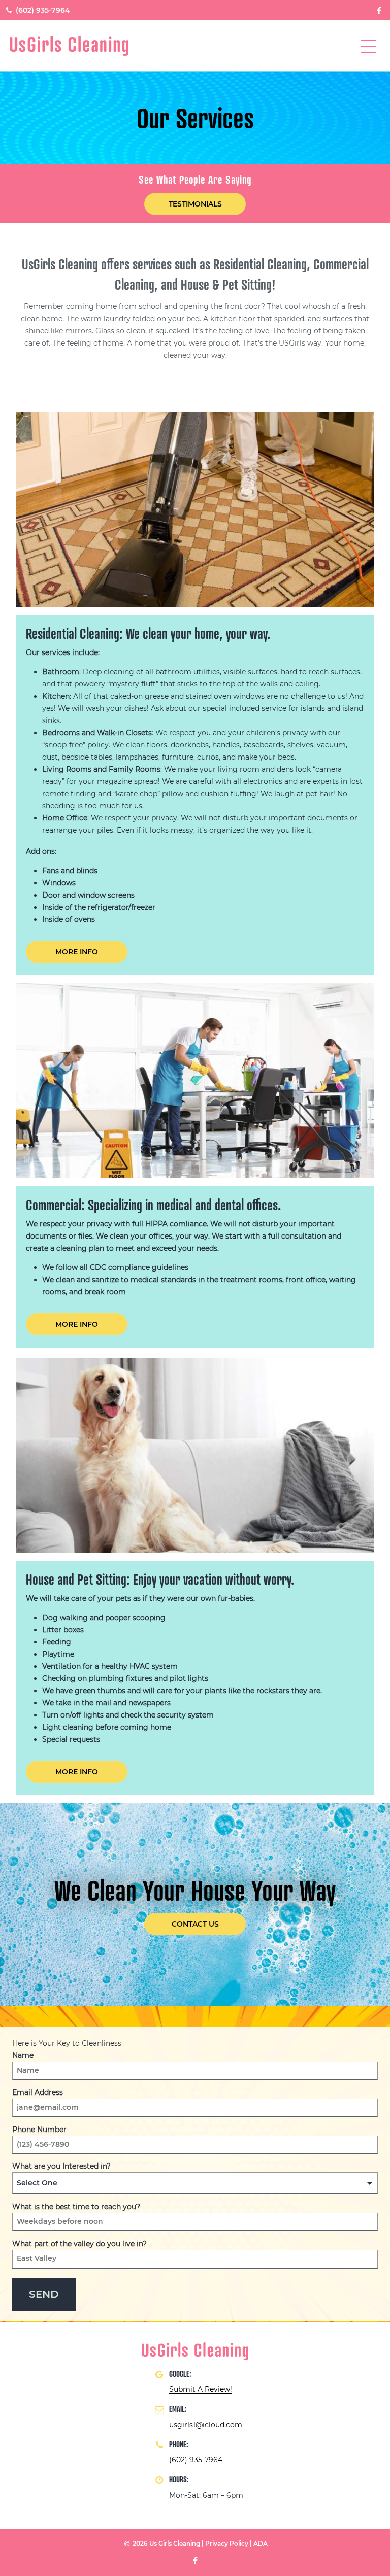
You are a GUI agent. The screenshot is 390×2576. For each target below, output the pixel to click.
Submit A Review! (201, 2389)
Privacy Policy (227, 2543)
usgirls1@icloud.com (206, 2425)
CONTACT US (195, 1924)
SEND (44, 2294)
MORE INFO (77, 952)
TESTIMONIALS (195, 204)
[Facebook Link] (379, 10)
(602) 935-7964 (42, 10)
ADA (261, 2543)
